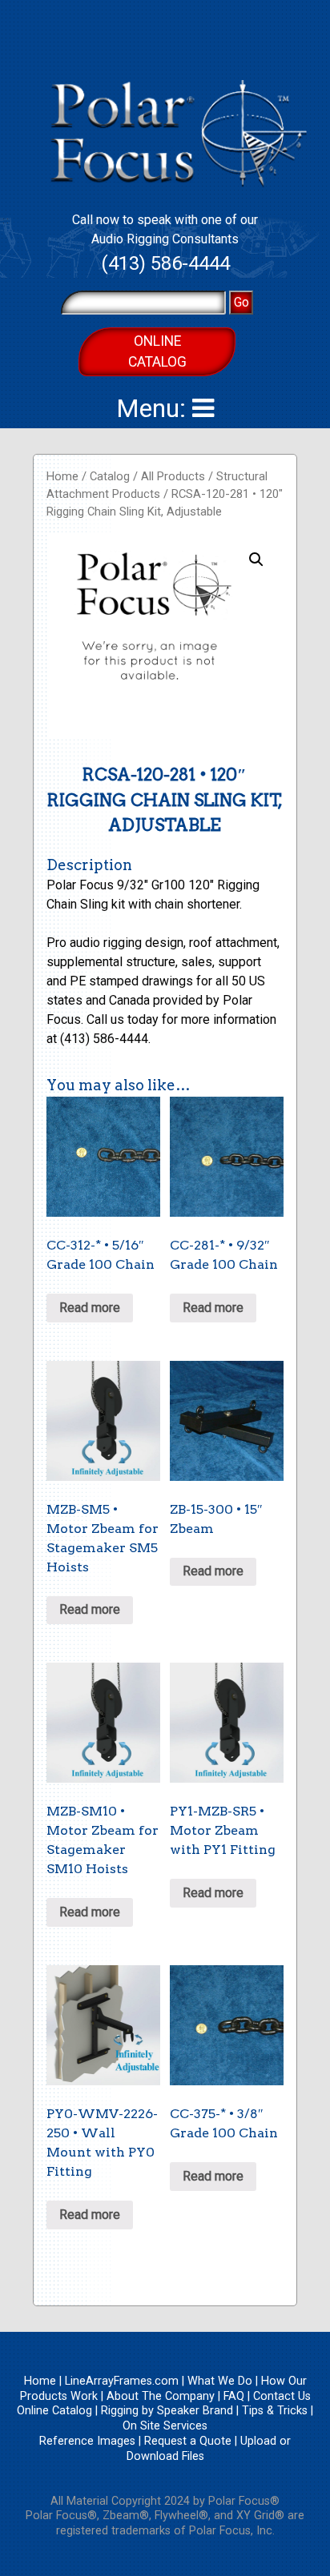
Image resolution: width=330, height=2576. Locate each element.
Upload (258, 2441)
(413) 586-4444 (165, 263)
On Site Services (165, 2426)
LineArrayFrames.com (122, 2381)
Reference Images (87, 2441)
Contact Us (282, 2396)
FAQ (234, 2396)
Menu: (154, 408)
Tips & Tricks (275, 2411)
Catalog (110, 476)
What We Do (220, 2381)
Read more (90, 1308)
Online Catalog (157, 351)
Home (62, 476)
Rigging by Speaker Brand (167, 2411)
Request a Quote (188, 2441)
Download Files (165, 2456)
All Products (173, 476)
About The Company (161, 2396)
